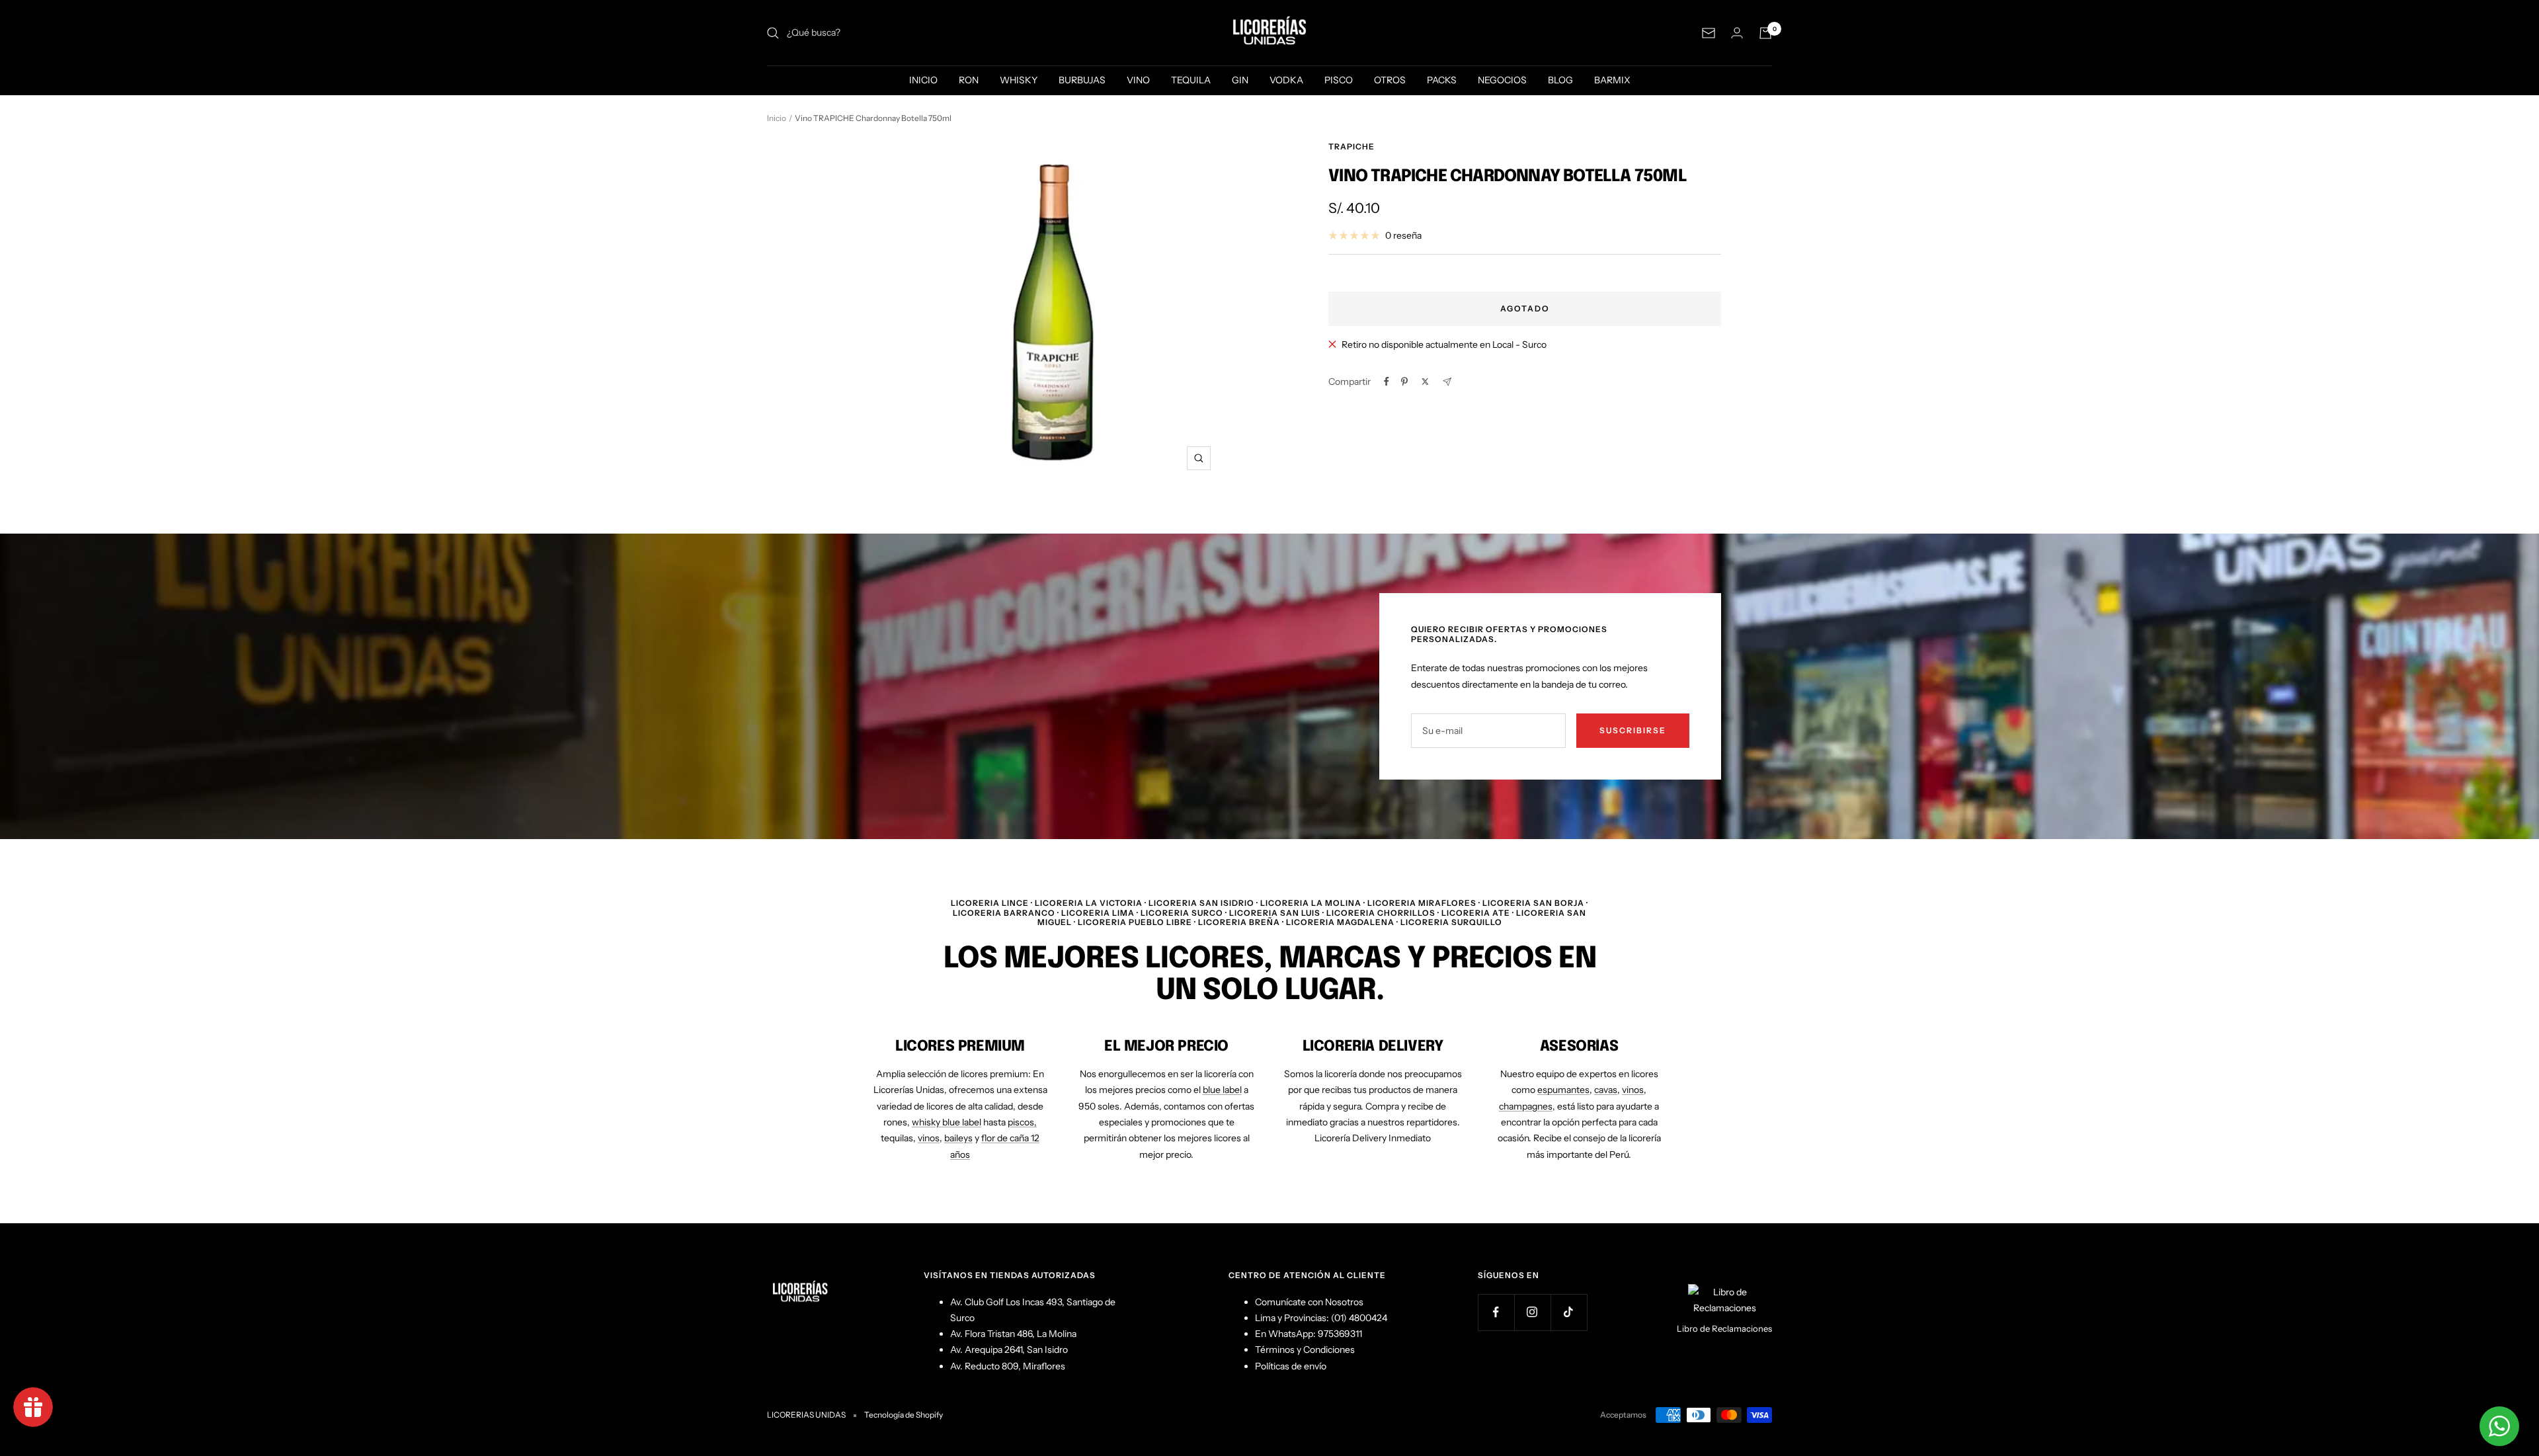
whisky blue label (947, 1122)
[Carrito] (1765, 33)
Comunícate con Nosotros (1309, 1302)
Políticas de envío (1291, 1366)
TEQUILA (1191, 80)
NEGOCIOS (1502, 80)
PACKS (1442, 80)
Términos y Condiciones (1305, 1350)
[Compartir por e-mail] (1447, 382)
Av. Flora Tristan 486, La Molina (1013, 1334)
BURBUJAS (1082, 80)
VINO (1138, 80)
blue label (1222, 1090)
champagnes (1526, 1106)
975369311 (1340, 1334)
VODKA (1286, 80)
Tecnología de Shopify (904, 1415)
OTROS (1390, 80)
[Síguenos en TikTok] (1569, 1312)
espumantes (1563, 1090)
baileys (958, 1138)
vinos (929, 1138)
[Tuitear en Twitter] (1425, 382)
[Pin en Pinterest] (1404, 382)
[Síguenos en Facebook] (1496, 1312)
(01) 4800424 (1359, 1318)
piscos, (1022, 1122)
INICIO (923, 80)
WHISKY (1019, 80)
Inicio (777, 118)
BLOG (1560, 80)
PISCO (1339, 80)
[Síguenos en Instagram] (1532, 1312)
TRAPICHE (1351, 146)
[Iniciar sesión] (1737, 33)
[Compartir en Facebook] (1387, 382)
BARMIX (1612, 80)
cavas (1606, 1090)
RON (969, 80)
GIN (1240, 80)
